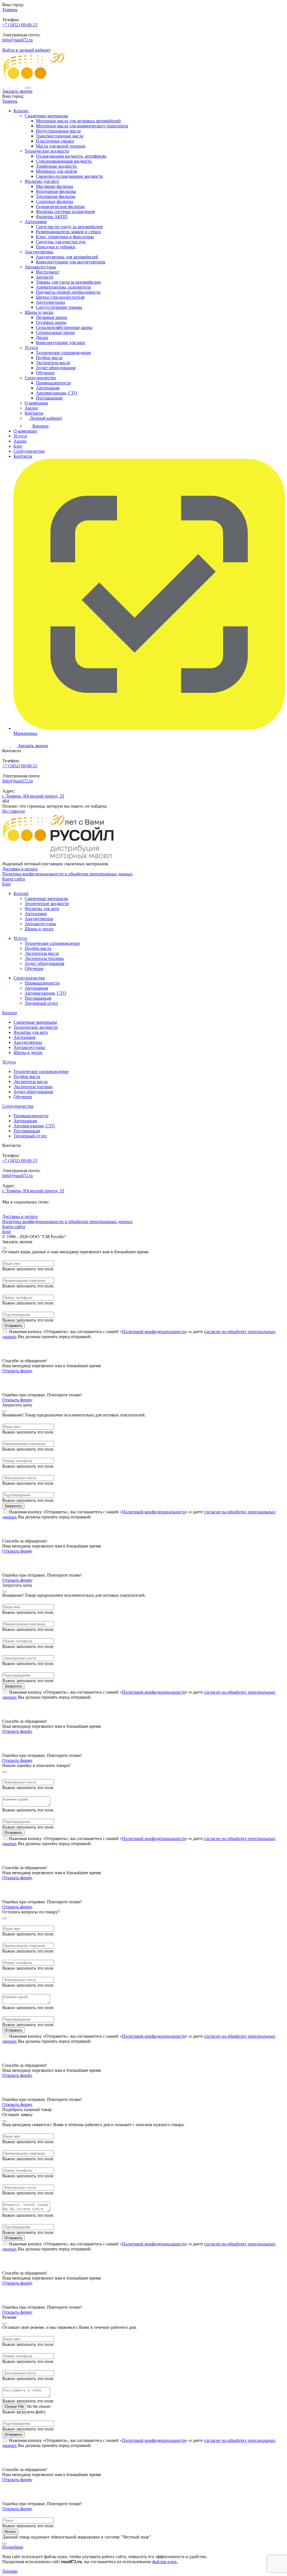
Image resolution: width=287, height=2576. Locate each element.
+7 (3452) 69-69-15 (20, 25)
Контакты (34, 413)
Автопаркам (48, 388)
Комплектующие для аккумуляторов (71, 262)
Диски (42, 337)
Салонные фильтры (55, 201)
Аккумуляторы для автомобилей (67, 257)
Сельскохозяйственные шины (64, 327)
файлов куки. (165, 2562)
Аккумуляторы (39, 252)
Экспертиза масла (53, 363)
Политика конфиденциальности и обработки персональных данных (67, 874)
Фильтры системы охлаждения (65, 211)
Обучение (45, 373)
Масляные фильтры (55, 186)
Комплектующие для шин (61, 343)
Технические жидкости (47, 151)
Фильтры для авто (42, 181)
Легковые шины (51, 317)
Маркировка (25, 733)
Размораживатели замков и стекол (68, 232)
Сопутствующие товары (59, 307)
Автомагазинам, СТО (57, 393)
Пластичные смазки (55, 141)
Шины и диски (39, 312)
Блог (18, 446)
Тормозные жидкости (56, 166)
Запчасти (45, 277)
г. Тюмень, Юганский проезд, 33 (33, 796)
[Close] (4, 1248)
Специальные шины (55, 332)
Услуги (31, 348)
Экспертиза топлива (44, 958)
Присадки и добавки (56, 247)
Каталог (21, 111)
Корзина (40, 426)
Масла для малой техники (61, 146)
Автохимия (36, 222)
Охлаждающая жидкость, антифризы (71, 156)
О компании (36, 403)
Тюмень (10, 10)
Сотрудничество (40, 378)
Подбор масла (49, 358)
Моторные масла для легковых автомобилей (78, 121)
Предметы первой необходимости (68, 292)
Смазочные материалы (46, 116)
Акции (31, 408)
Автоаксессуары (40, 267)
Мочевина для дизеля (56, 171)
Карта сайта (14, 879)
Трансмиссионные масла (60, 136)
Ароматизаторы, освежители (63, 287)
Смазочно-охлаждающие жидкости (69, 176)
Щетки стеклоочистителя (60, 297)
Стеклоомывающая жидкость (64, 161)
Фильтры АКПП (52, 217)
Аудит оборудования (56, 368)
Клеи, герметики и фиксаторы (65, 237)
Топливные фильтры (56, 196)
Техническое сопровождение (63, 353)
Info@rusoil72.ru (18, 40)
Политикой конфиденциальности (154, 1332)
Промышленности (53, 383)
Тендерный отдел (41, 1003)
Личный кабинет (45, 418)
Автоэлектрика (50, 302)
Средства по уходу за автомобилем (69, 227)
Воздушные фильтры (56, 191)
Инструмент (48, 272)
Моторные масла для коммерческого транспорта (82, 126)
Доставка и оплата (20, 869)
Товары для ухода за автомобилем (68, 282)
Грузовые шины (51, 322)
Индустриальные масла (58, 131)
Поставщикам (49, 398)
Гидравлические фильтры (60, 206)
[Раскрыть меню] (28, 88)
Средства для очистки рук (61, 242)
